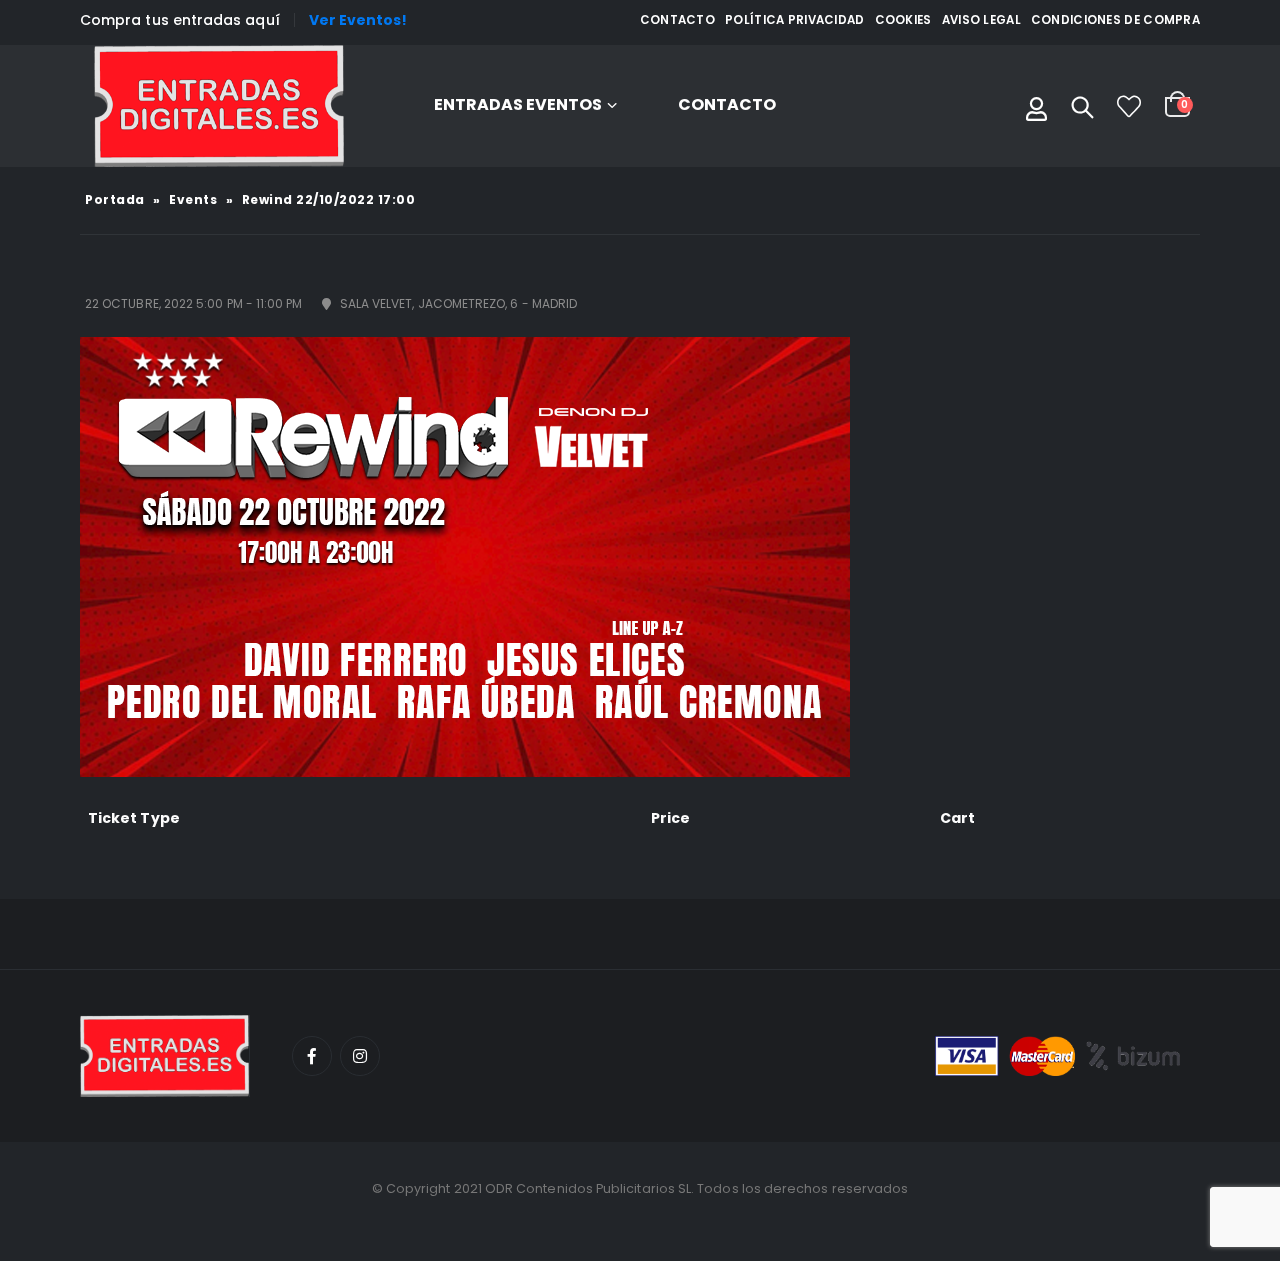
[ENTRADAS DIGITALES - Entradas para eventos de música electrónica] (219, 106)
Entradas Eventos (518, 104)
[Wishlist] (1129, 106)
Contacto (677, 20)
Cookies (903, 20)
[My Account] (1036, 106)
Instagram (360, 1056)
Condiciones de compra (1115, 20)
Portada (115, 199)
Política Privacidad (795, 20)
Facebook (312, 1056)
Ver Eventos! (358, 20)
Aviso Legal (981, 20)
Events (193, 199)
